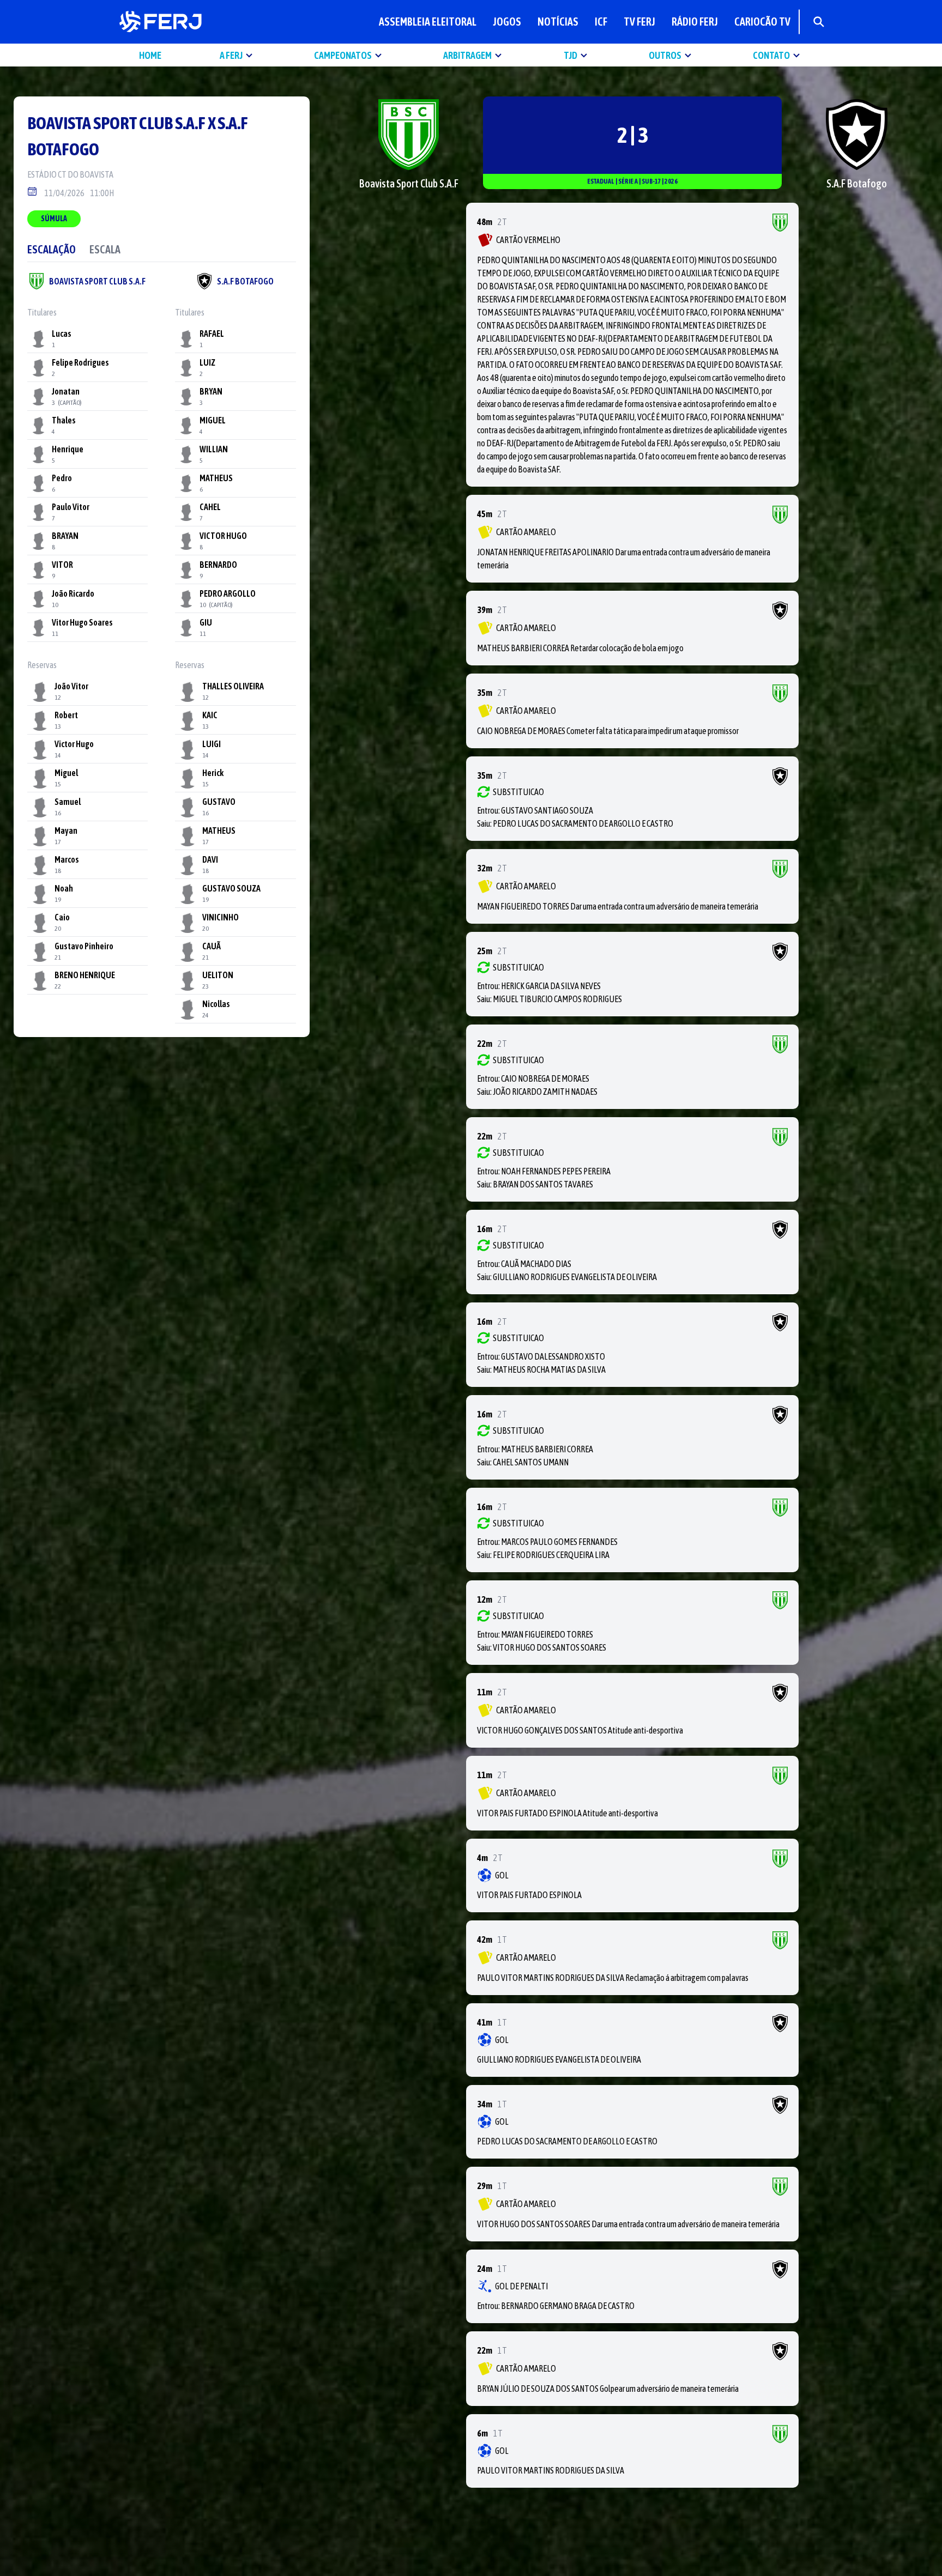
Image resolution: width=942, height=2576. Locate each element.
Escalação (52, 249)
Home (150, 55)
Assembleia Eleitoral (428, 22)
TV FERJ (639, 22)
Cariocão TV (762, 22)
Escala (105, 249)
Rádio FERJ (695, 22)
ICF (601, 22)
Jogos (507, 22)
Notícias (558, 22)
